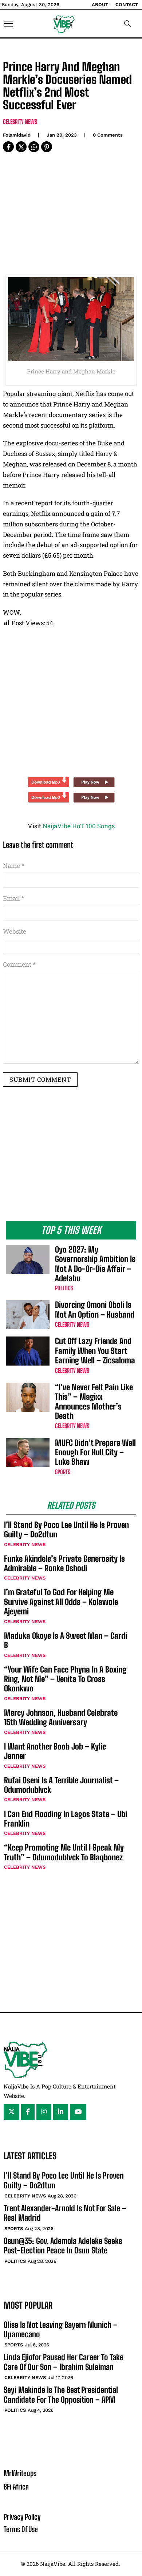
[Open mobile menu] (8, 24)
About (100, 5)
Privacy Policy (22, 2517)
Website (15, 931)
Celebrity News (20, 122)
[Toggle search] (127, 24)
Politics (64, 1288)
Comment (19, 964)
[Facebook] (8, 147)
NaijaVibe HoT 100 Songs (79, 826)
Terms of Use (21, 2529)
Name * (14, 866)
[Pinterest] (47, 147)
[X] (21, 147)
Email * (13, 898)
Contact (127, 5)
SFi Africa (16, 2487)
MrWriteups (20, 2473)
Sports (63, 1472)
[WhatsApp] (34, 147)
